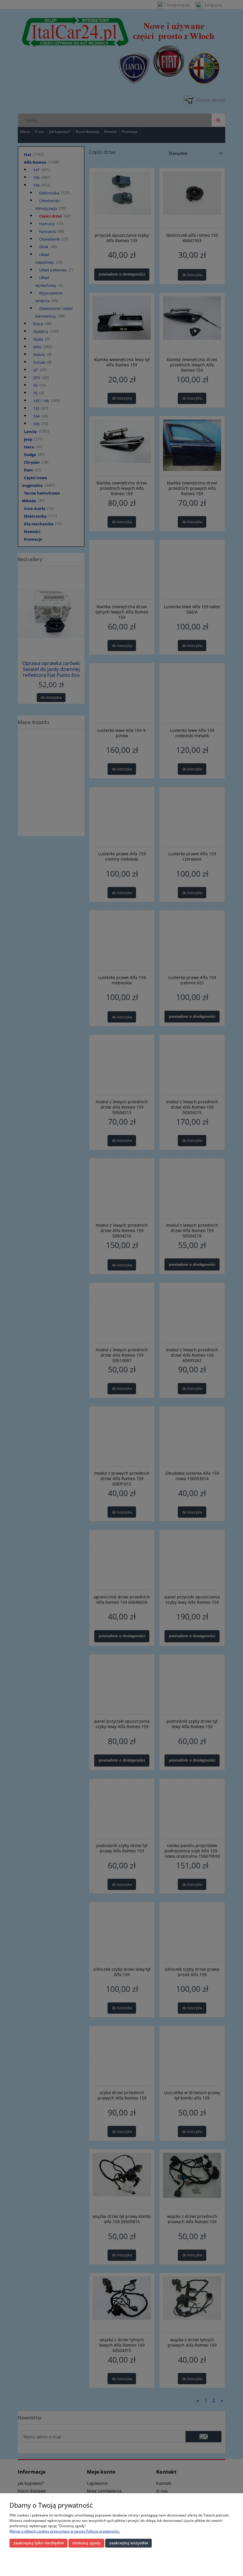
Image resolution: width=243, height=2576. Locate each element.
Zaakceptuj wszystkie (129, 2543)
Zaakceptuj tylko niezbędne (39, 2543)
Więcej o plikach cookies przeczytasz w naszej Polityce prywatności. (65, 2531)
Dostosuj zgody (86, 2543)
